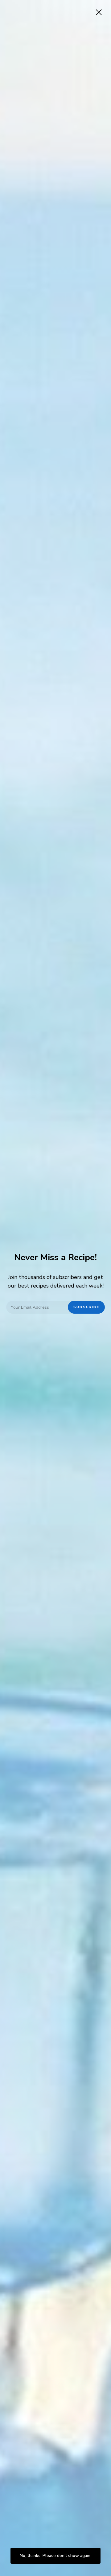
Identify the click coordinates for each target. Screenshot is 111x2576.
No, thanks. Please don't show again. (55, 2556)
